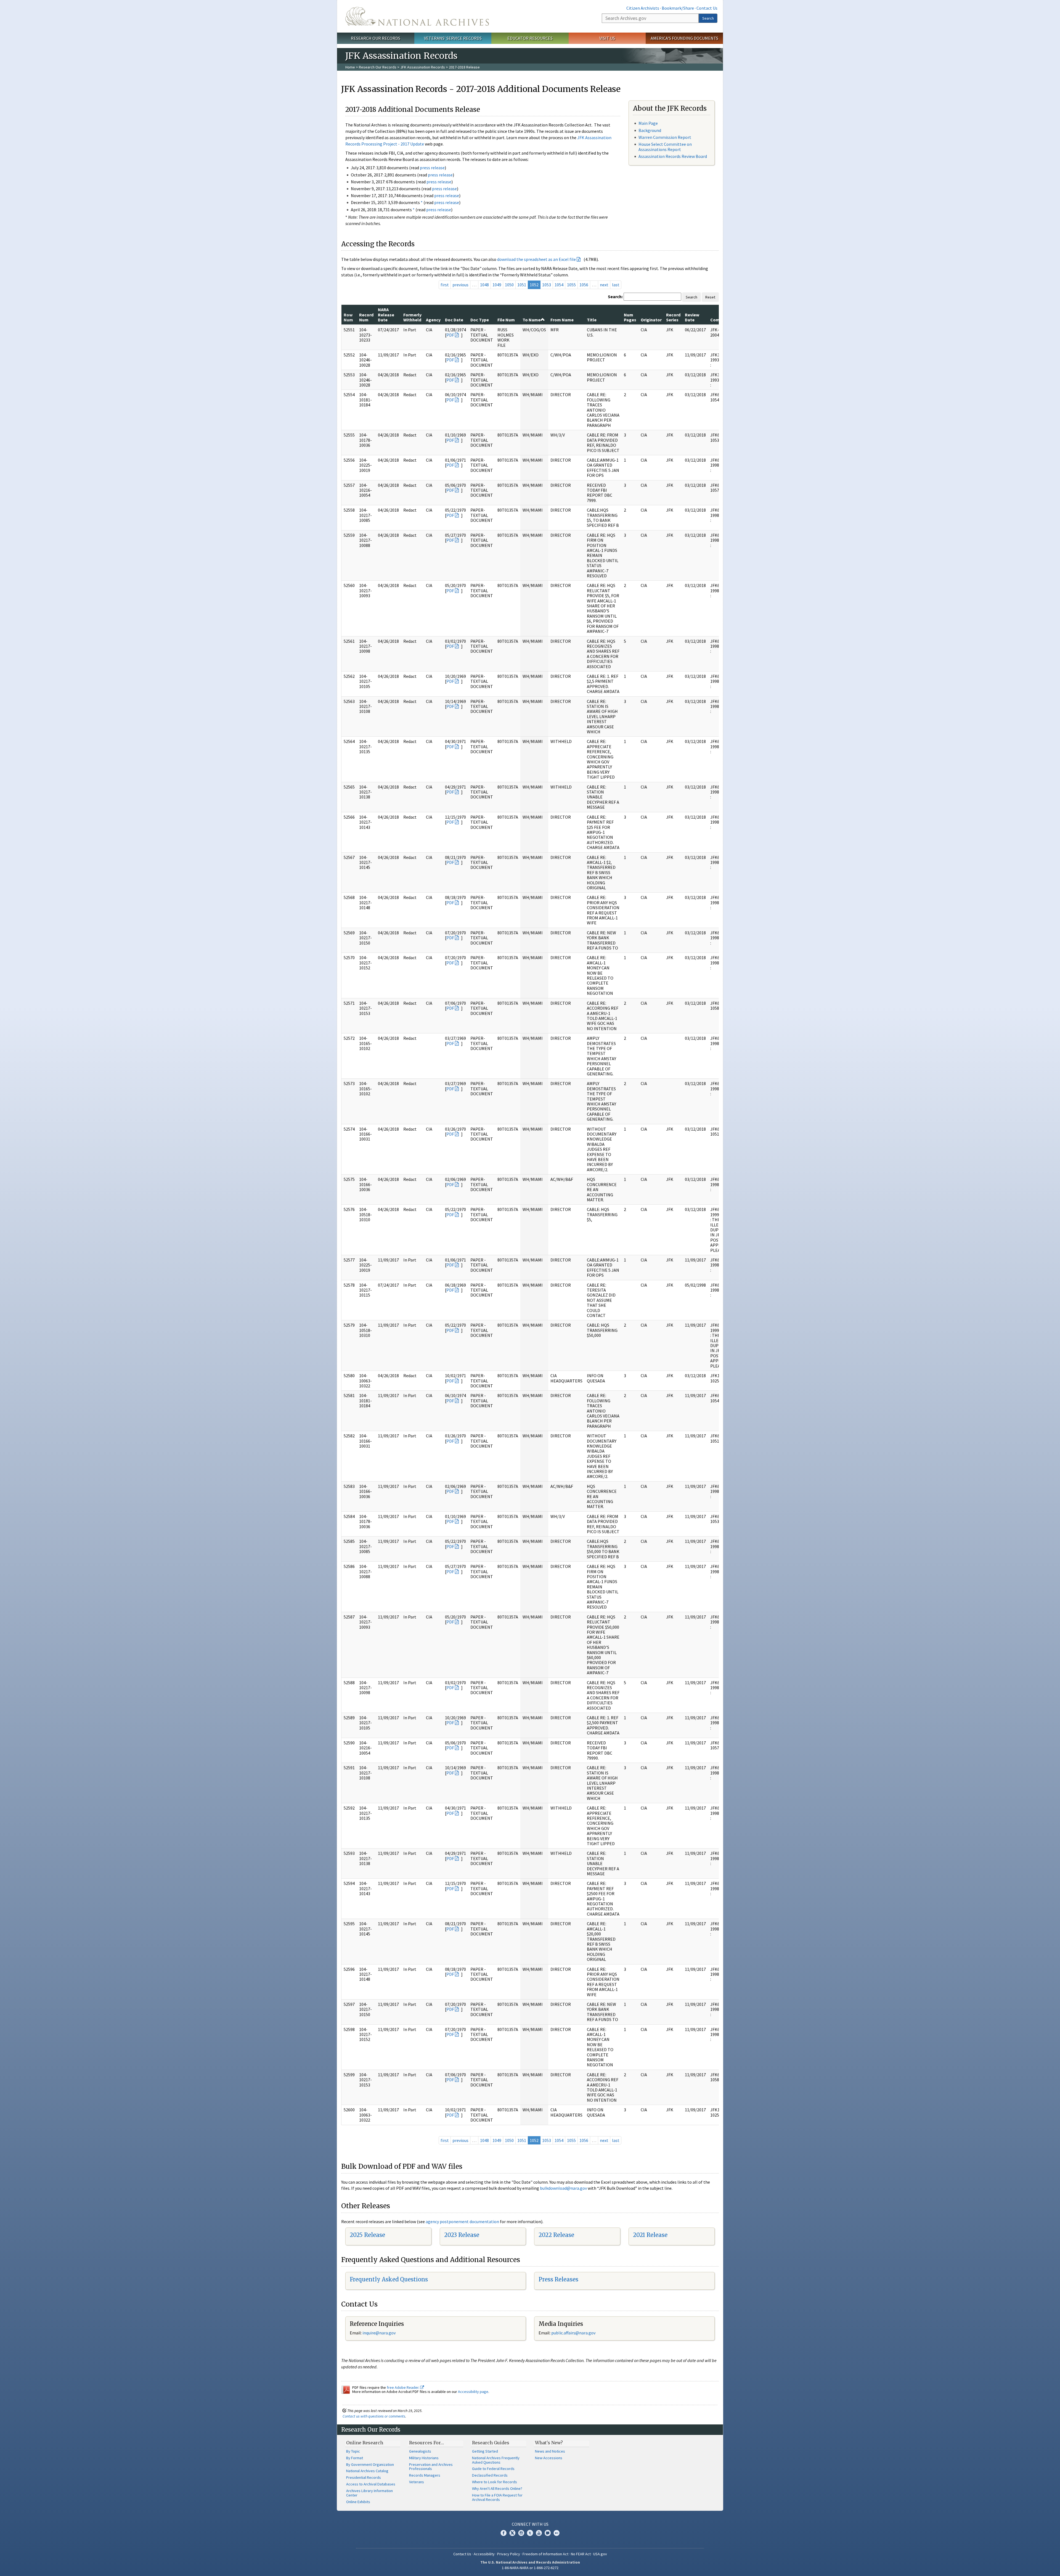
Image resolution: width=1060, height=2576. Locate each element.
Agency (433, 320)
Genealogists (420, 2451)
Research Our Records (376, 38)
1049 (497, 285)
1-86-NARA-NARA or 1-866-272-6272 (530, 2568)
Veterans (417, 2482)
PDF (450, 335)
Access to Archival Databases (371, 2484)
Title (592, 320)
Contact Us (707, 8)
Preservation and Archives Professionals (431, 2467)
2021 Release (650, 2235)
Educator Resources (530, 38)
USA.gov (600, 2554)
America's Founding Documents (684, 38)
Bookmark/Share (678, 8)
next (604, 285)
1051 (522, 285)
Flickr (556, 2533)
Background (650, 130)
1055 (571, 285)
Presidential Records (364, 2477)
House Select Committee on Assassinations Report (665, 147)
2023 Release (462, 2235)
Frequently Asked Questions (389, 2279)
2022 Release (556, 2235)
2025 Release (367, 2235)
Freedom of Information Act (545, 2554)
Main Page (648, 123)
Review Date (692, 317)
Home (350, 67)
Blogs (548, 2533)
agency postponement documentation (462, 2221)
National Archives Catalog (367, 2471)
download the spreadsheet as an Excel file (536, 259)
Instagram (521, 2533)
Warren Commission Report (665, 137)
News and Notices (550, 2451)
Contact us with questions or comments (374, 2416)
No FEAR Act (581, 2554)
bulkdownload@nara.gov (563, 2188)
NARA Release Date (386, 315)
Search (708, 18)
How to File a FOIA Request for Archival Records (497, 2497)
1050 (509, 285)
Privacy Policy (509, 2554)
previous (460, 285)
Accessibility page (473, 2392)
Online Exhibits (358, 2502)
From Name (562, 320)
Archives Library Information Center (369, 2493)
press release (432, 168)
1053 (547, 285)
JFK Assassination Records (423, 67)
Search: (615, 297)
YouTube (539, 2533)
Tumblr (530, 2533)
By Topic (353, 2451)
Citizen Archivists (643, 8)
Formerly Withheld (412, 317)
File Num (506, 320)
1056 (584, 285)
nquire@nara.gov (380, 2333)
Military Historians (424, 2458)
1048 (484, 285)
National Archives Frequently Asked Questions (496, 2460)
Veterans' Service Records (453, 38)
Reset (710, 297)
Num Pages (630, 317)
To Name (532, 320)
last (616, 285)
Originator (651, 320)
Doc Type (480, 320)
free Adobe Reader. (403, 2387)
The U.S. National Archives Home (417, 16)
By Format (355, 2458)
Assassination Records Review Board (673, 156)
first (445, 285)
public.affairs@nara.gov (573, 2333)
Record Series (673, 317)
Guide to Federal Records (493, 2469)
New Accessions (549, 2458)
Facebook (504, 2533)
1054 (559, 285)
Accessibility (484, 2554)
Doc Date (454, 320)
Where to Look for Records (495, 2482)
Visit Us (607, 38)
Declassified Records (490, 2475)
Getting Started (485, 2451)
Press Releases (558, 2279)
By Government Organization (370, 2464)
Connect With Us (530, 2524)
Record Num (366, 317)
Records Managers (425, 2475)
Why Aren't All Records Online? (497, 2488)
